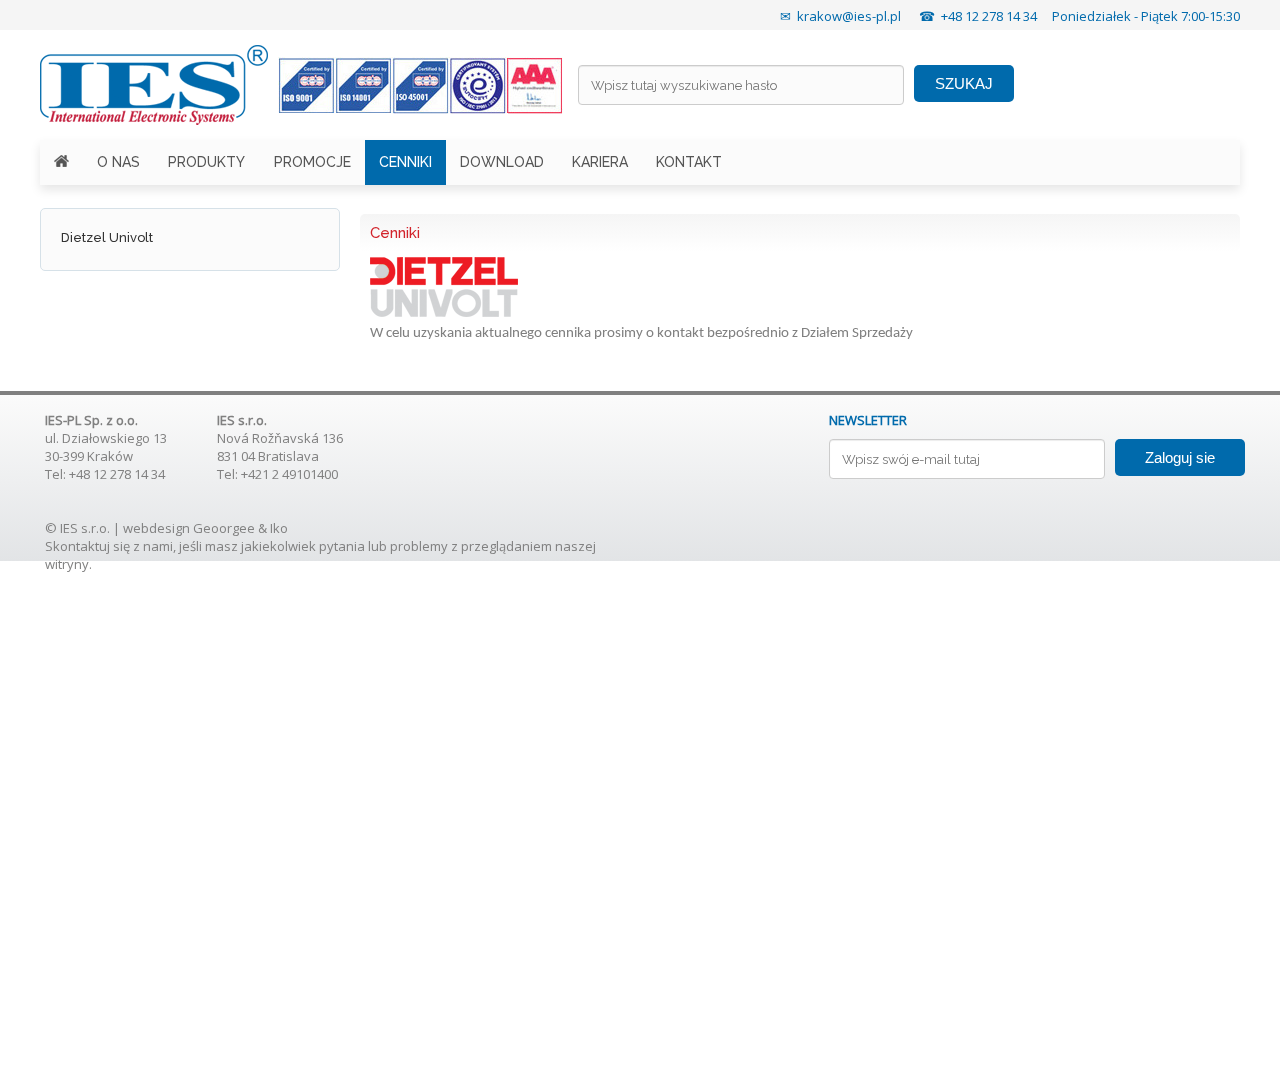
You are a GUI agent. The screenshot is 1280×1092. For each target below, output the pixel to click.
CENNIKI (405, 162)
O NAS (118, 162)
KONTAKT (689, 162)
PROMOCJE (312, 162)
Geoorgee (224, 528)
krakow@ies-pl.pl (849, 16)
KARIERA (600, 162)
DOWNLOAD (502, 162)
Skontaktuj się (87, 546)
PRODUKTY (206, 162)
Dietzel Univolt (107, 237)
